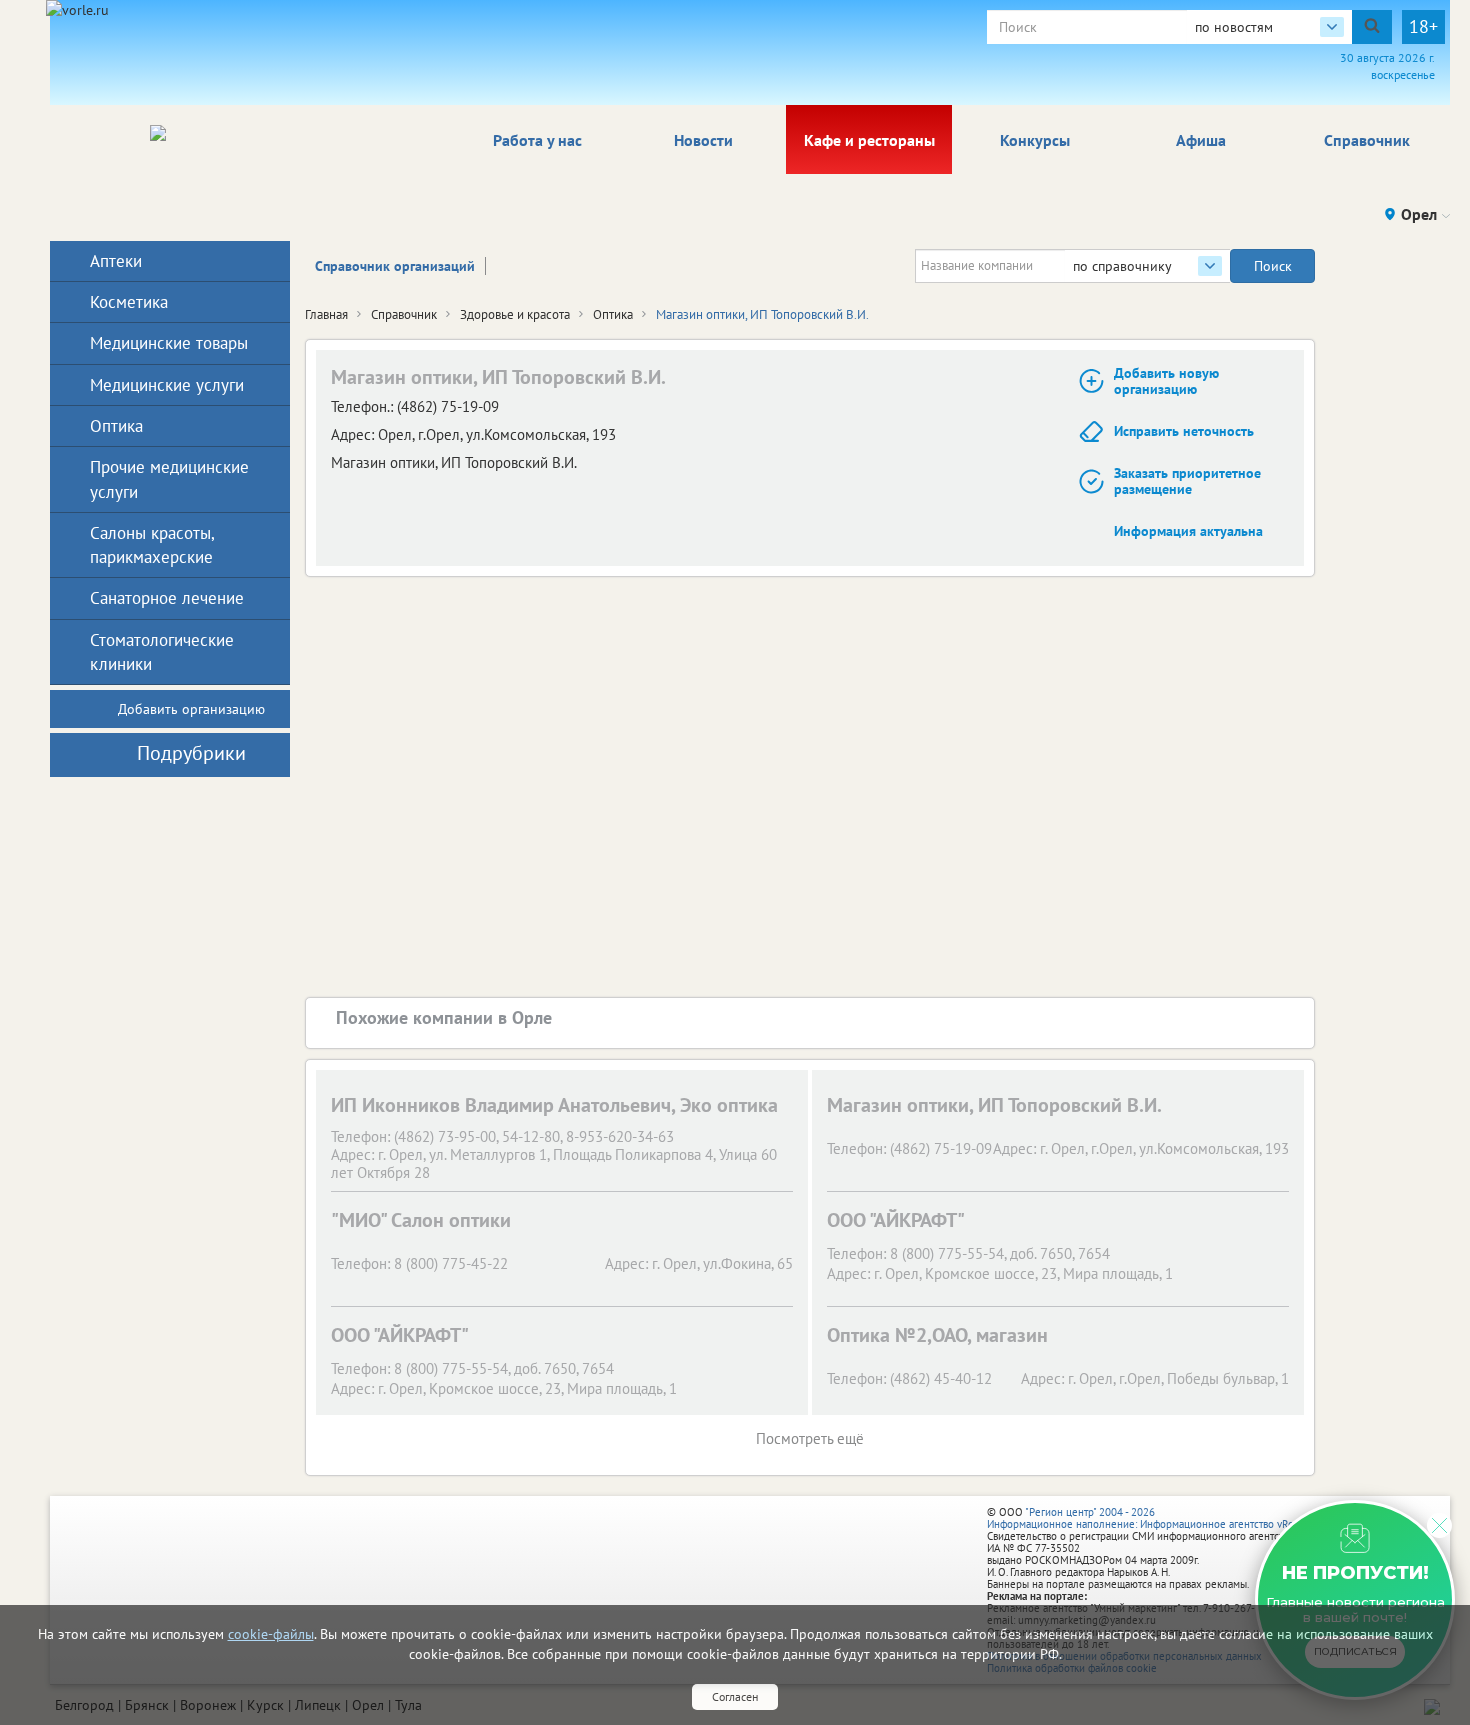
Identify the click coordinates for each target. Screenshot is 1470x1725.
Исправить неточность (1184, 431)
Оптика (613, 314)
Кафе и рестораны (869, 140)
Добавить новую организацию (1166, 381)
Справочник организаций (395, 266)
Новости (703, 140)
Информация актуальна (1188, 531)
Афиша (1201, 140)
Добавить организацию (191, 709)
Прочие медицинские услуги (169, 479)
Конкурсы (1035, 140)
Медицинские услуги (167, 385)
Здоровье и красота (515, 314)
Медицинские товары (169, 343)
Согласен (735, 1696)
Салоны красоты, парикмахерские (152, 545)
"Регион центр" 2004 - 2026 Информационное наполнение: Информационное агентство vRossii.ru (1154, 1518)
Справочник (1367, 140)
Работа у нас (537, 140)
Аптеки (116, 261)
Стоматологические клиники (162, 652)
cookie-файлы (271, 1634)
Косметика (129, 302)
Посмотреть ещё (810, 1438)
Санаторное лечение (167, 598)
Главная (326, 314)
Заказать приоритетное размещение (1187, 481)
